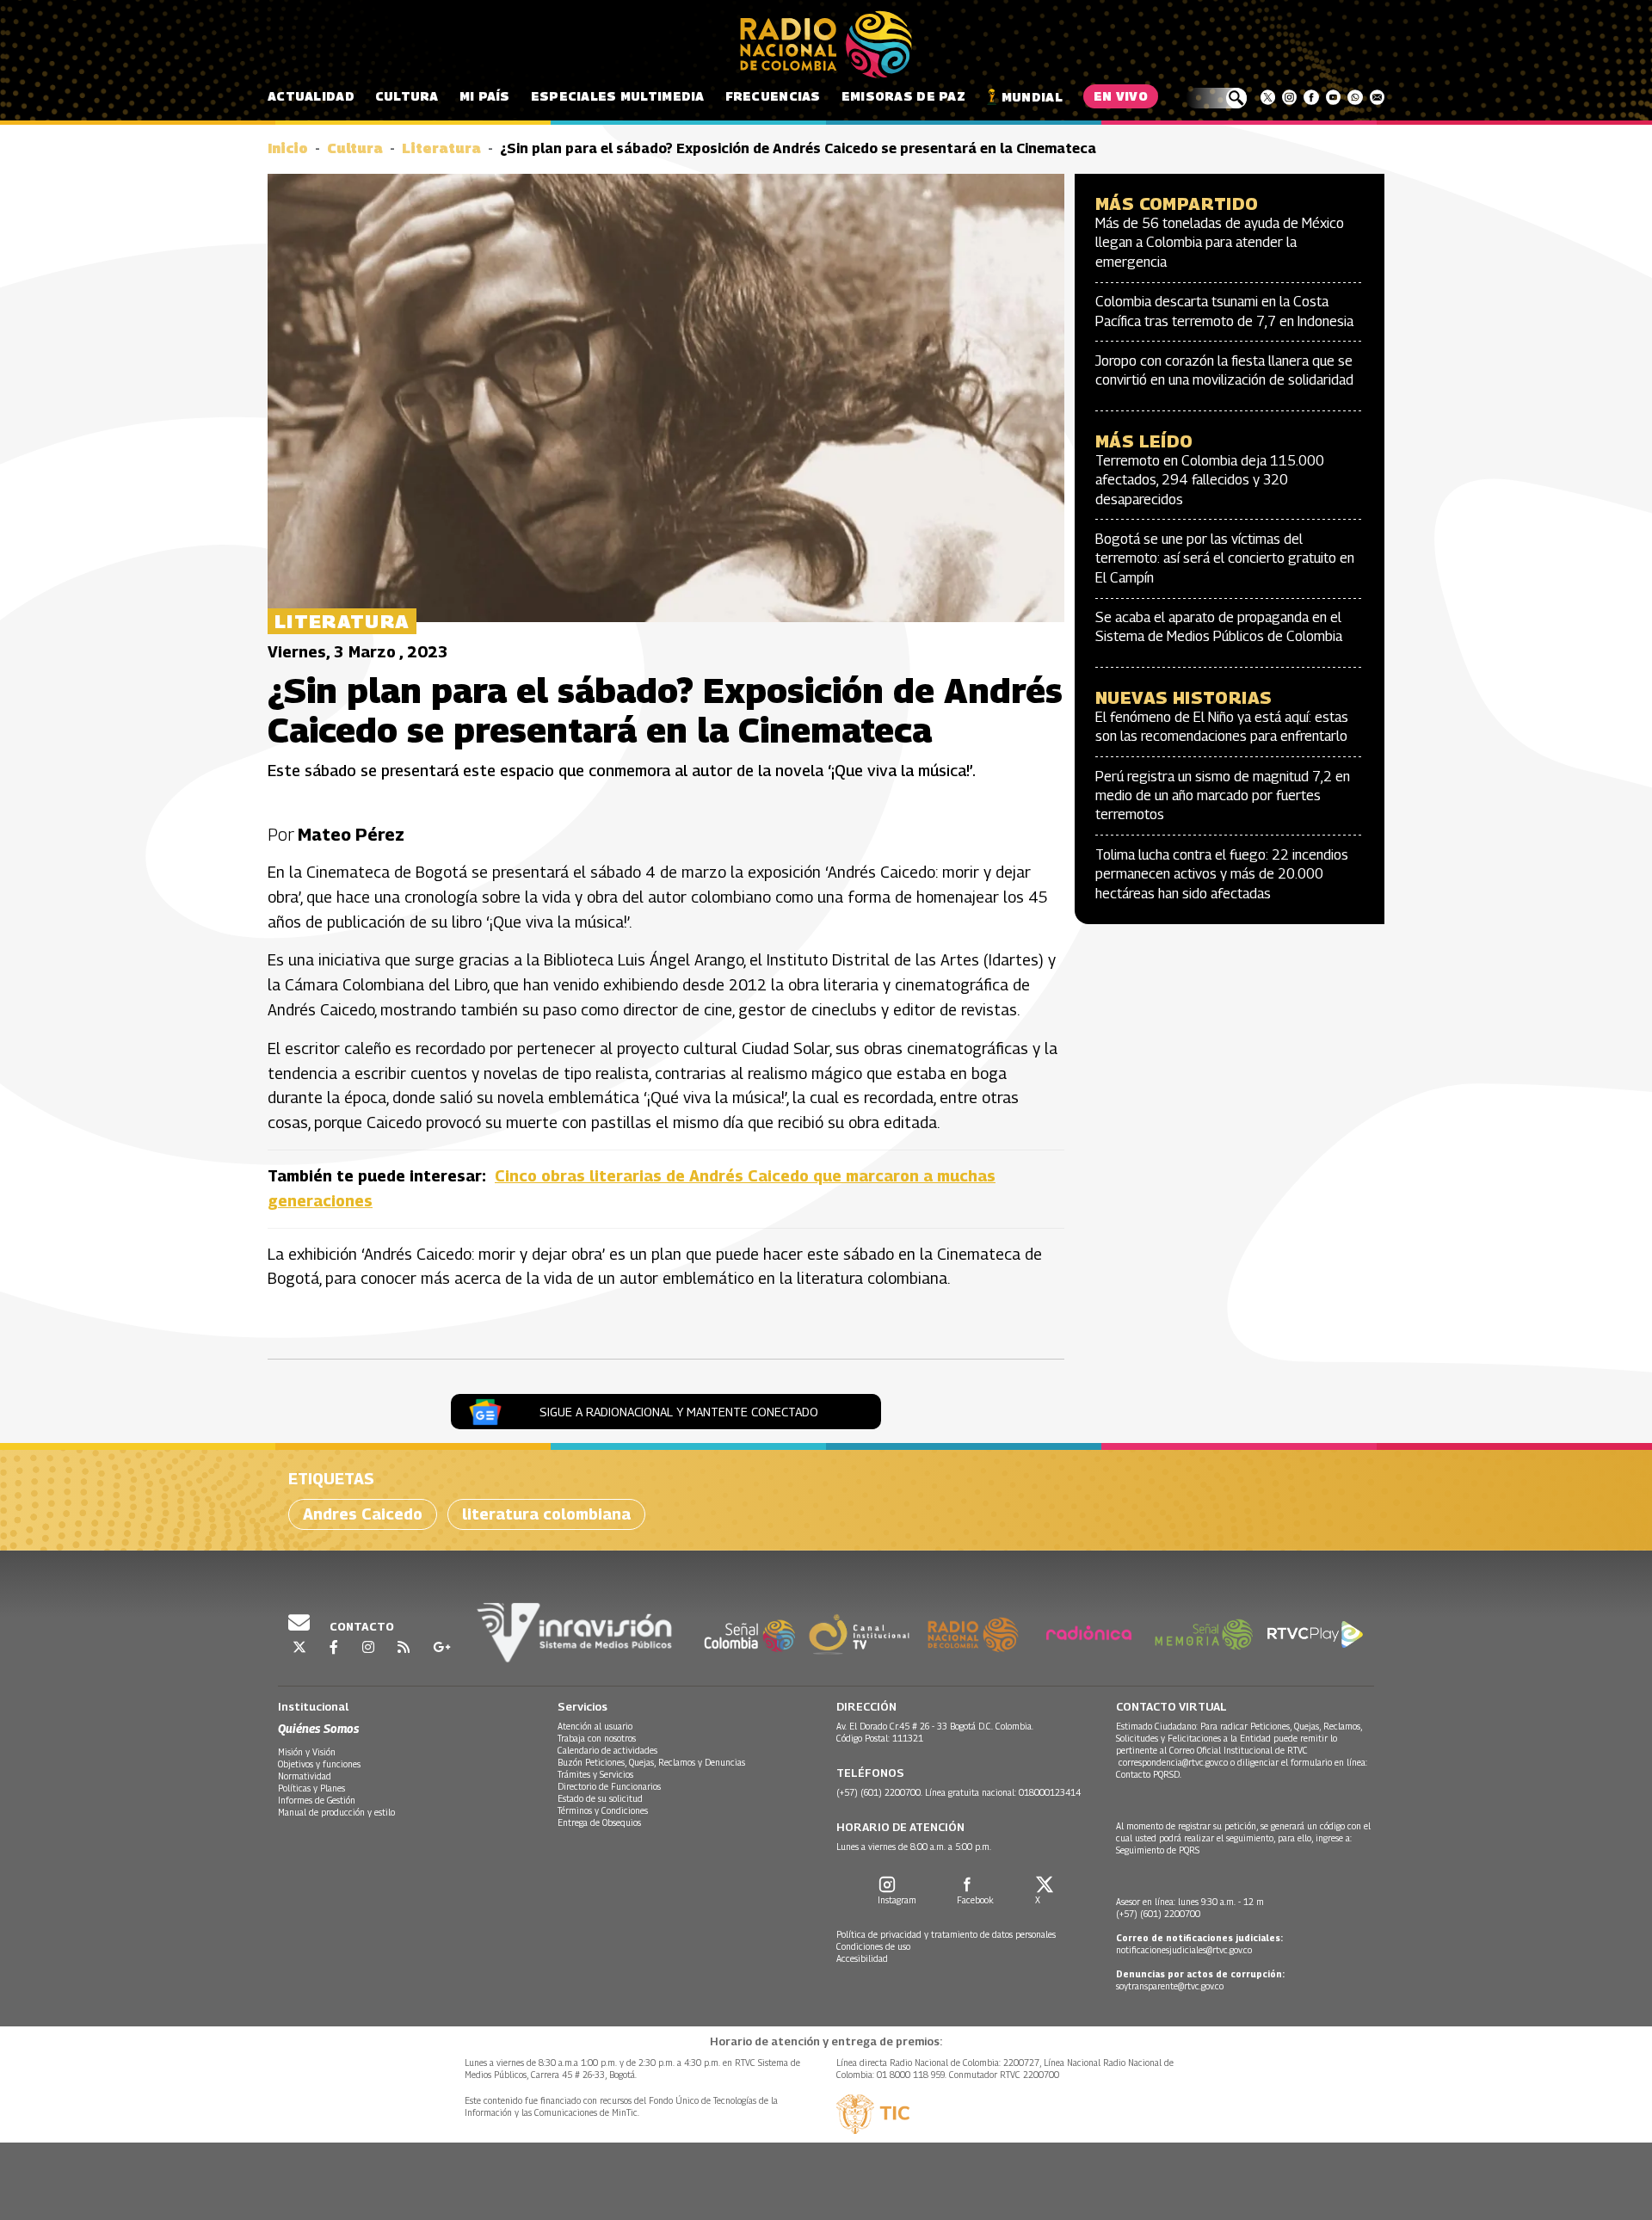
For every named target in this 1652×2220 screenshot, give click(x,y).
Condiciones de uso (873, 1946)
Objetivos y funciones (319, 1764)
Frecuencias (773, 96)
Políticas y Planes (311, 1788)
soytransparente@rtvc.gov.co (1170, 1986)
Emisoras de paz (903, 96)
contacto (361, 1626)
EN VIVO (1121, 96)
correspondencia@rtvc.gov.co (1173, 1762)
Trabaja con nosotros (597, 1738)
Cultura (407, 96)
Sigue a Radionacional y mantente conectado (679, 1412)
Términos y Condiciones (603, 1810)
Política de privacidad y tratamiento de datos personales (946, 1934)
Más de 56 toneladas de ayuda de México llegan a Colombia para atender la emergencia (1220, 243)
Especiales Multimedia (618, 96)
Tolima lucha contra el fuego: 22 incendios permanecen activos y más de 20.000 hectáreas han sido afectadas (1222, 874)
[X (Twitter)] (1268, 97)
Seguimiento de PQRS (1158, 1850)
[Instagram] (1289, 97)
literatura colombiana (546, 1514)
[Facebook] (1311, 97)
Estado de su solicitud (600, 1798)
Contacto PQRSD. (1150, 1774)
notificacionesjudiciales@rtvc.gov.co (1184, 1950)
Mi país (485, 96)
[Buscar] (1216, 98)
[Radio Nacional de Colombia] (826, 45)
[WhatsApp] (1355, 97)
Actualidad (311, 96)
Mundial (1032, 97)
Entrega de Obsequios (599, 1822)
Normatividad (305, 1776)
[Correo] (1377, 97)
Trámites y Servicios (595, 1774)
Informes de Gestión (317, 1800)
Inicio (288, 148)
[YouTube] (1333, 97)
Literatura (441, 148)
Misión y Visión (307, 1752)
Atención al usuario (595, 1726)
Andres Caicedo (363, 1514)
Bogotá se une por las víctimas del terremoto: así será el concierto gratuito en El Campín (1225, 558)
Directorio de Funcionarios (609, 1786)
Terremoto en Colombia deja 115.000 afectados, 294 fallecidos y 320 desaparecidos (1210, 480)
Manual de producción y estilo (336, 1812)
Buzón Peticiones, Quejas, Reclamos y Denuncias (651, 1762)
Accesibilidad (862, 1958)
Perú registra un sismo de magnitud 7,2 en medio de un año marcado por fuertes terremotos (1223, 796)
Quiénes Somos (318, 1728)
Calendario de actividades (607, 1750)
